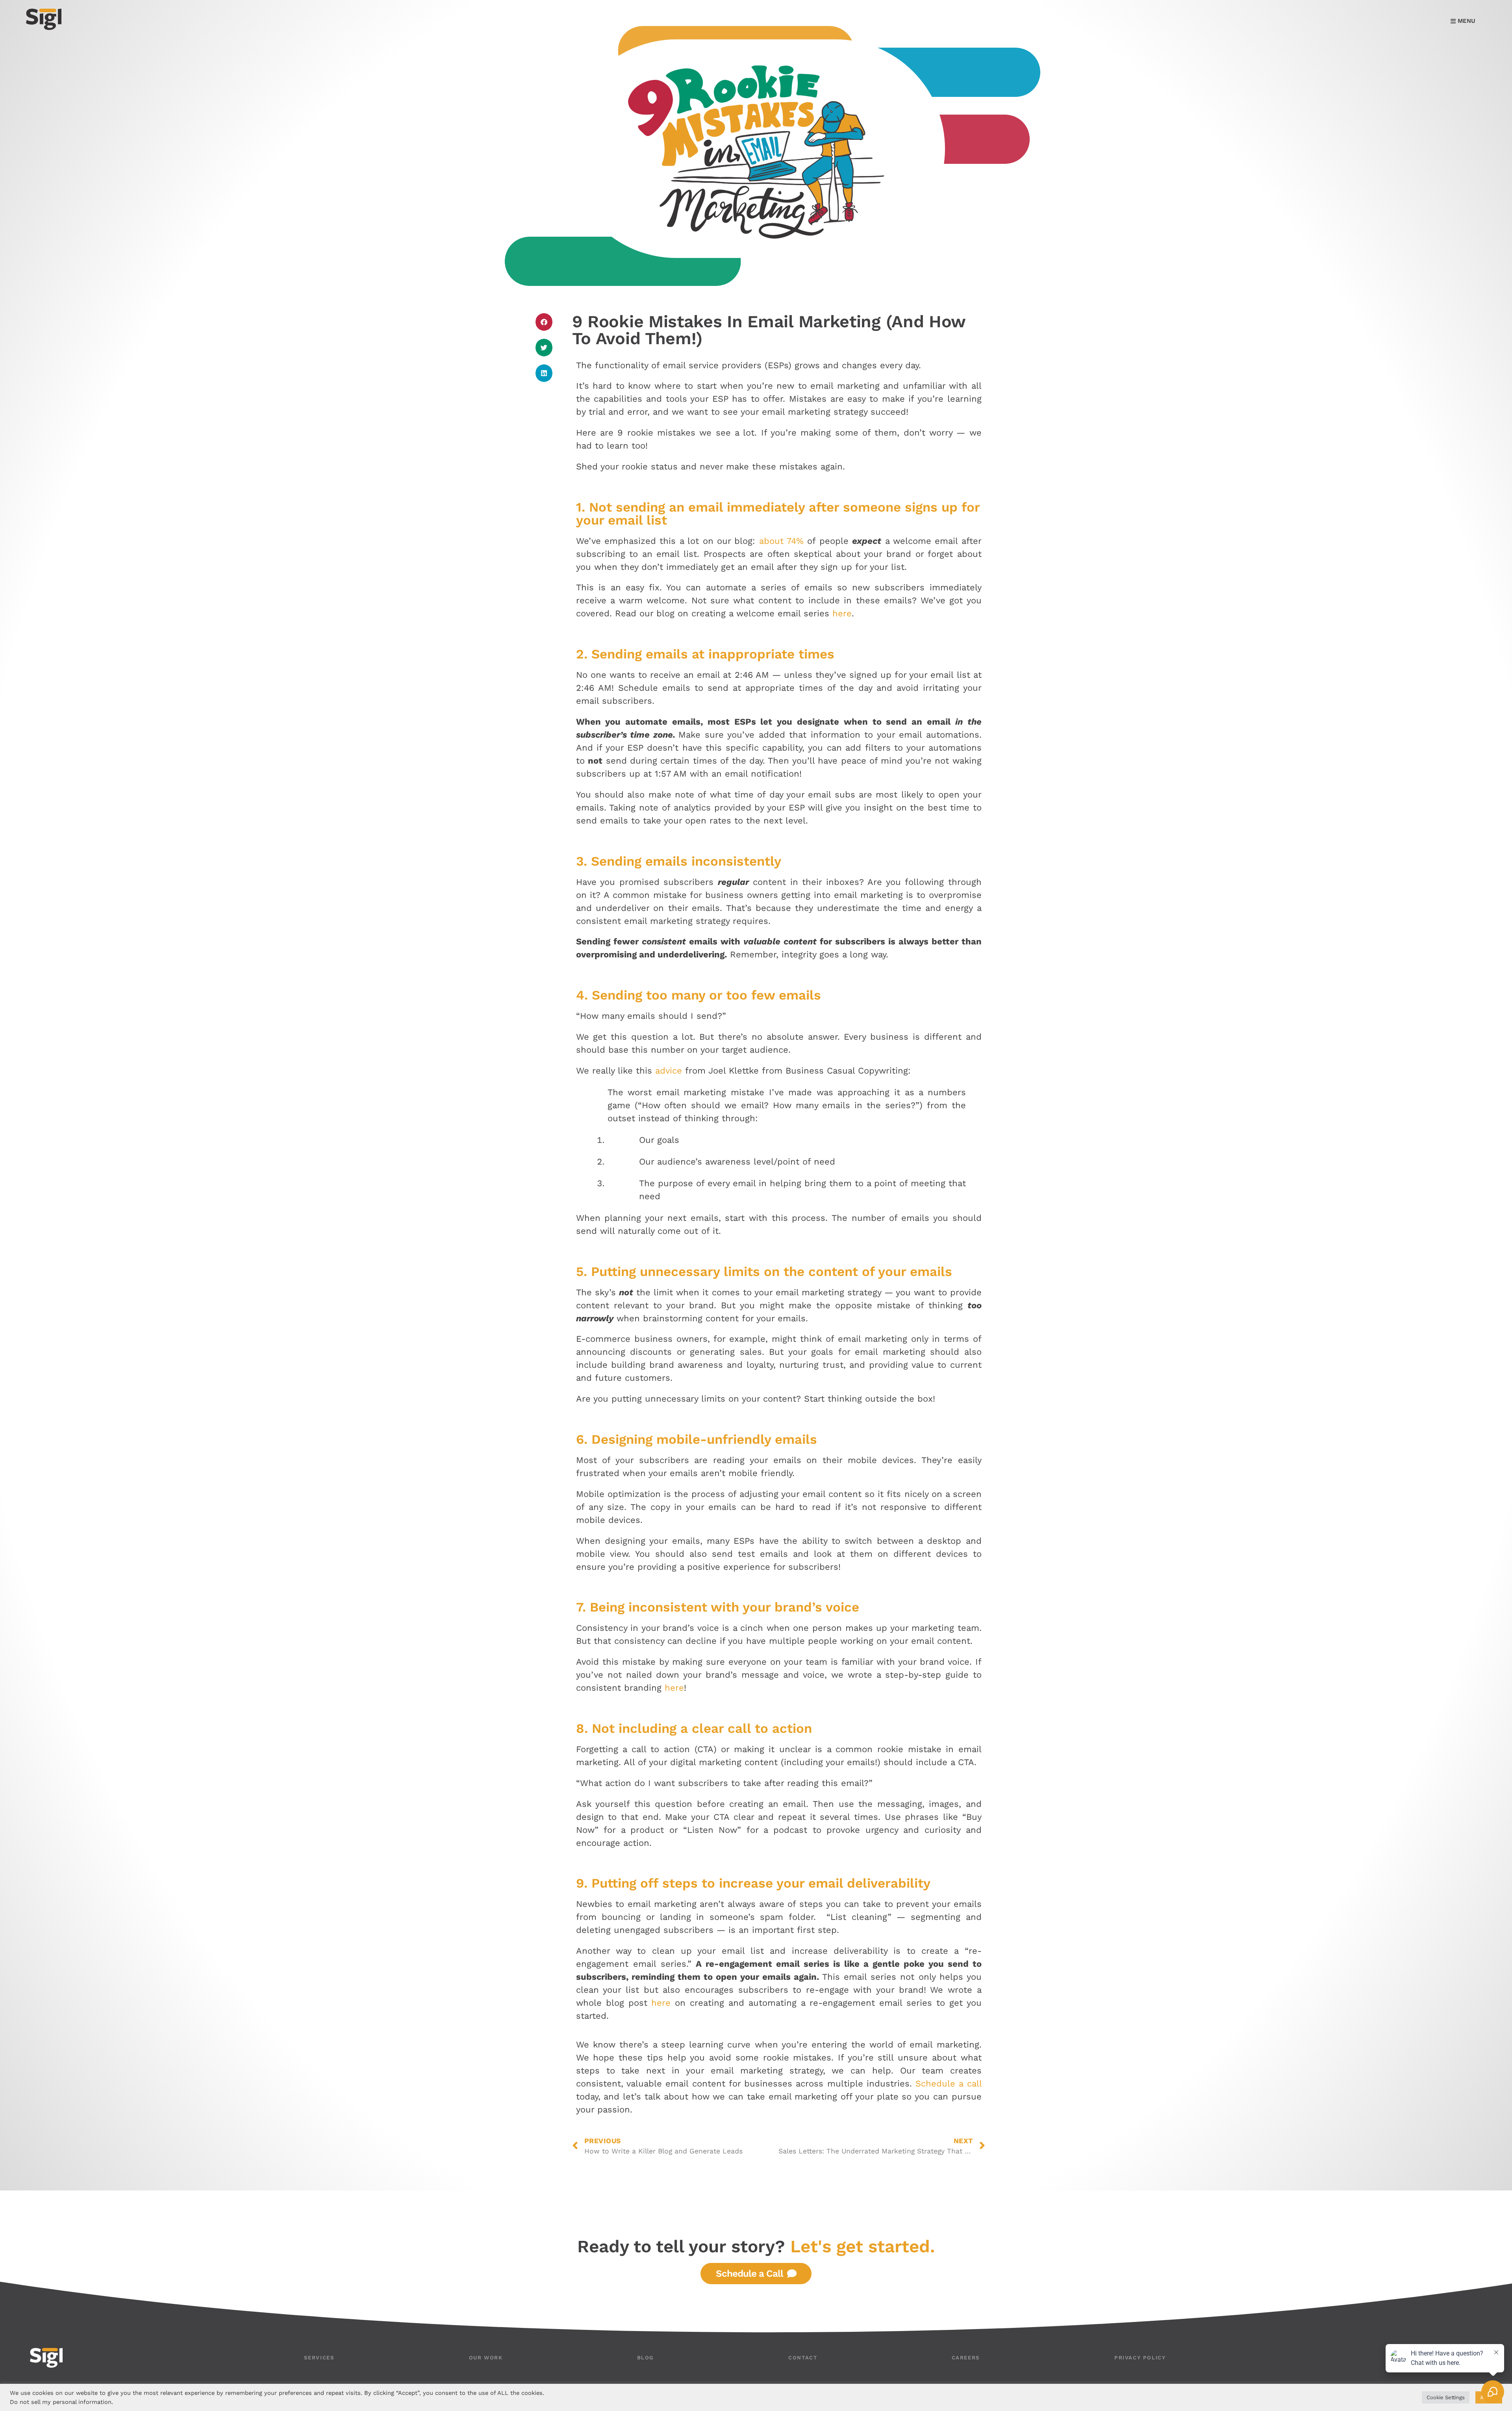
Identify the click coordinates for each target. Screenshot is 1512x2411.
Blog (646, 2358)
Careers (966, 2358)
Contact (803, 2358)
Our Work (486, 2358)
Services (319, 2358)
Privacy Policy (1140, 2358)
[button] (544, 322)
